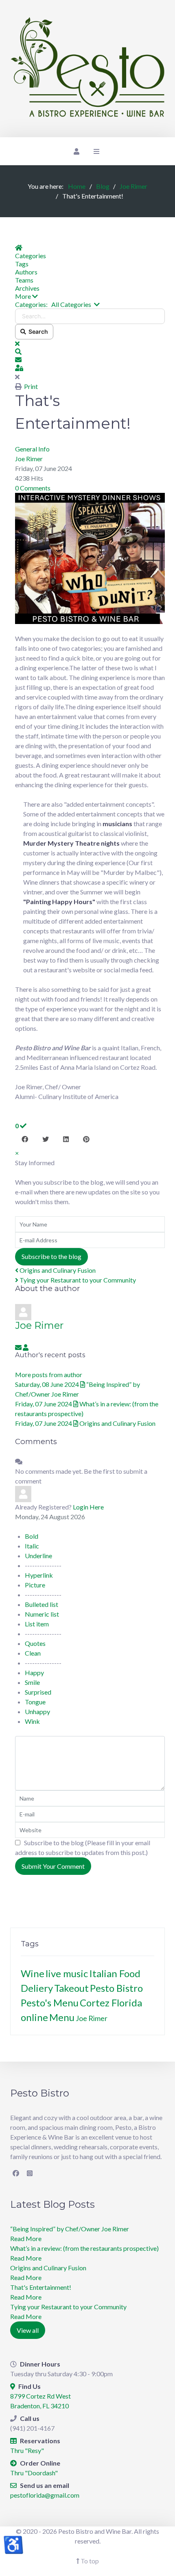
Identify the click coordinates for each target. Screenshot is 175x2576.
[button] (90, 296)
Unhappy (37, 1711)
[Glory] (87, 69)
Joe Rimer (29, 459)
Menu (62, 2017)
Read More (26, 2238)
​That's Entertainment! (41, 2287)
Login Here (88, 1507)
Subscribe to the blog (51, 1256)
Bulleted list (42, 1604)
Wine (33, 1973)
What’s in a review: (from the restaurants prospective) (84, 2248)
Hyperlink (39, 1575)
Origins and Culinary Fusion (57, 1270)
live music (67, 1973)
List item (37, 1624)
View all (28, 2330)
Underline (38, 1556)
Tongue (35, 1702)
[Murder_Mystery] (90, 557)
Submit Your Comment (53, 1866)
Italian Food (115, 1973)
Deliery (37, 1988)
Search (37, 331)
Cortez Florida (111, 2003)
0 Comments (33, 488)
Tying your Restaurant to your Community (77, 1280)
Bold (32, 1536)
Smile (32, 1682)
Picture (35, 1585)
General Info (32, 449)
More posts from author (49, 1374)
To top (89, 2561)
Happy (34, 1672)
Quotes (35, 1643)
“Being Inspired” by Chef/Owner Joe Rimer (70, 2229)
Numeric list (42, 1614)
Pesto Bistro (116, 1988)
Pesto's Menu (50, 2003)
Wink (32, 1721)
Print (31, 386)
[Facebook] (16, 2173)
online (34, 2017)
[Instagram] (30, 2173)
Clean (33, 1653)
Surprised (38, 1692)
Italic (32, 1546)
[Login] (76, 151)
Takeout (71, 1988)
